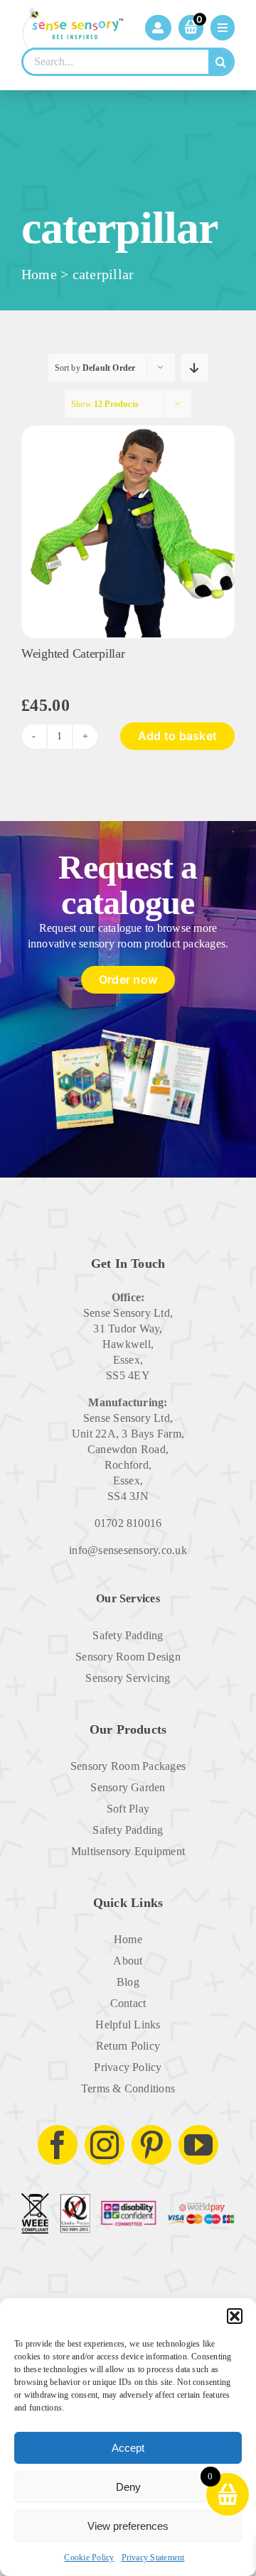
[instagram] (105, 2145)
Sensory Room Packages (128, 1766)
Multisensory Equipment (128, 1851)
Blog (128, 1982)
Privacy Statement (153, 2558)
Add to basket (177, 736)
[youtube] (198, 2145)
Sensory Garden (128, 1787)
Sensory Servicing (128, 1678)
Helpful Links (128, 2025)
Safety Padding (128, 1635)
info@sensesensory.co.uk (128, 1550)
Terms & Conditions (128, 2088)
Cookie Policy (89, 2558)
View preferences (128, 2526)
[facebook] (58, 2145)
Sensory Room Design (128, 1657)
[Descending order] (194, 368)
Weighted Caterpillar (73, 653)
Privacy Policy (128, 2067)
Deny (128, 2487)
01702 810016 (128, 1523)
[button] (235, 2316)
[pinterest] (151, 2145)
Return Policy (128, 2046)
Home (39, 274)
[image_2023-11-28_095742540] (128, 431)
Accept (128, 2448)
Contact (128, 2003)
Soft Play (128, 1809)
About (128, 1961)
